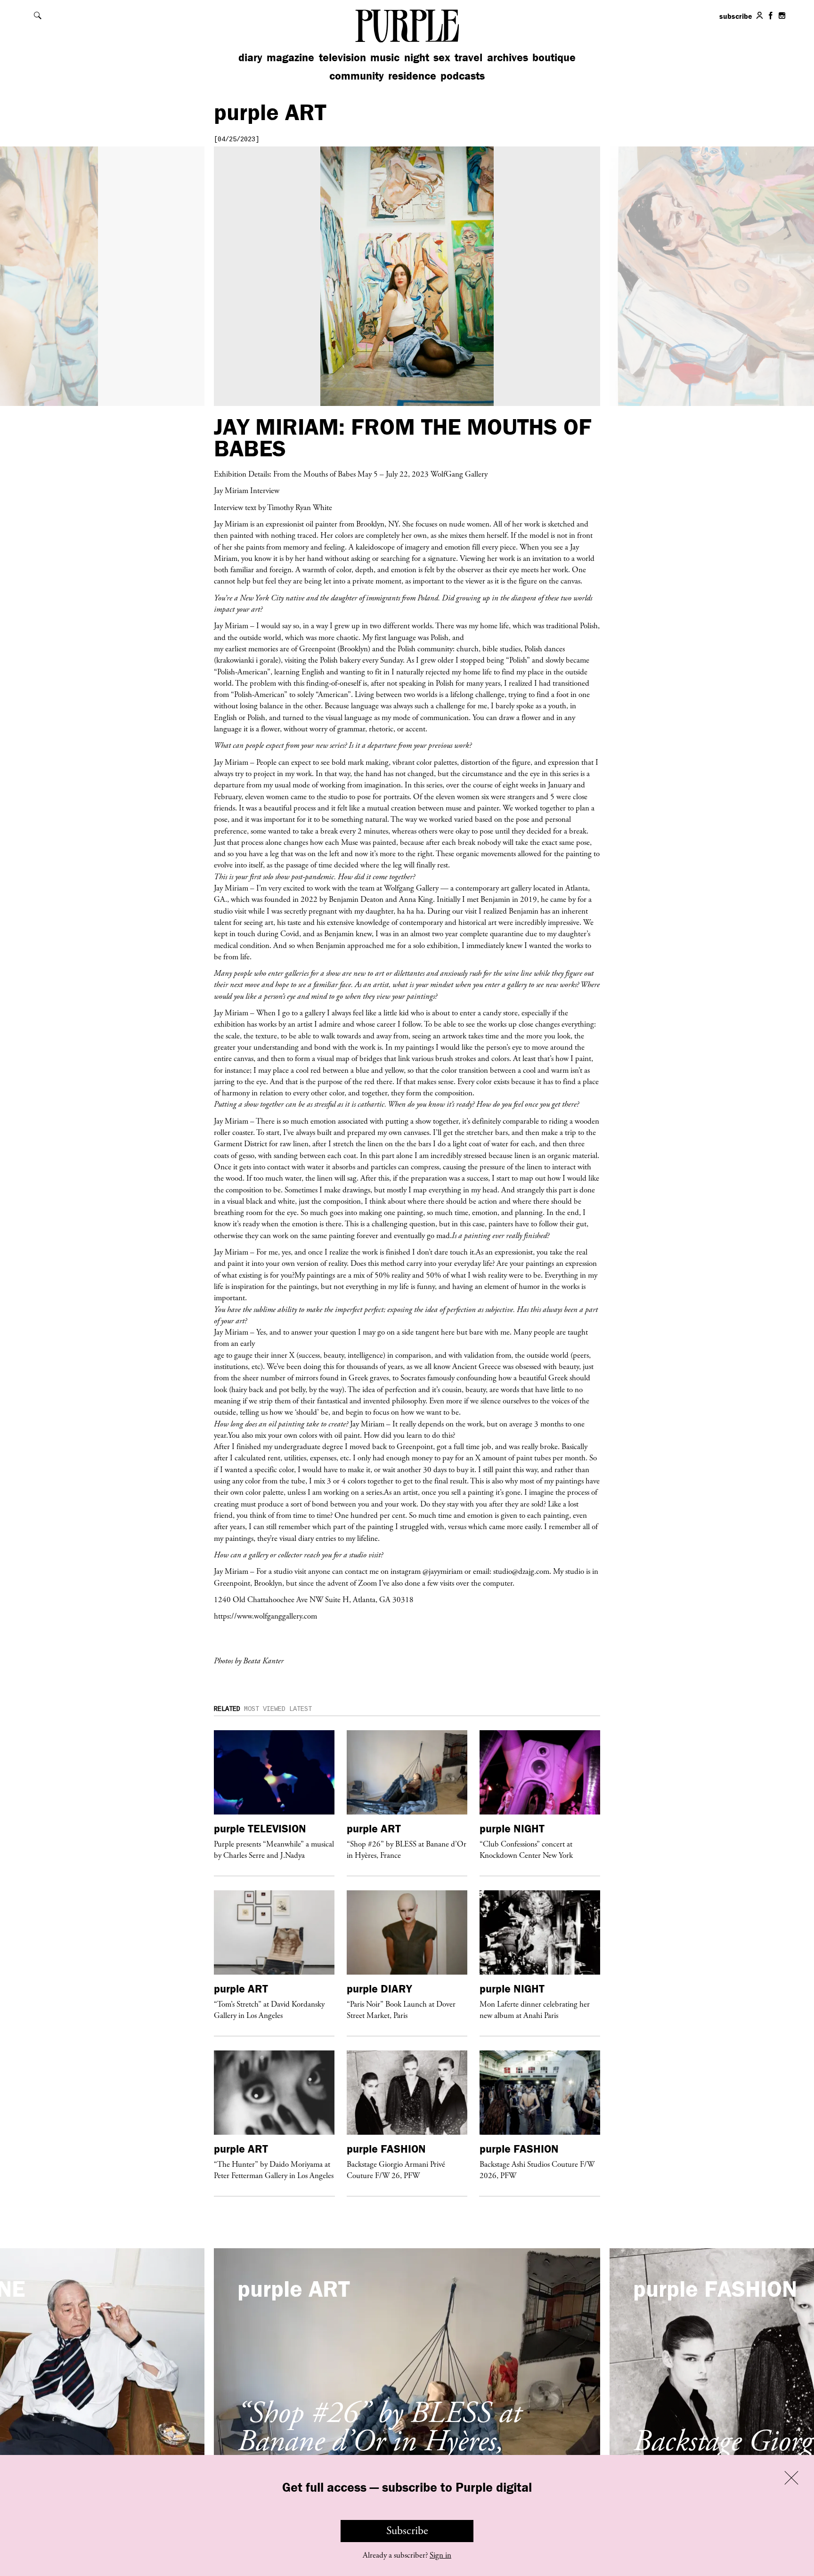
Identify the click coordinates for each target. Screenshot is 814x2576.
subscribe (736, 16)
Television (342, 57)
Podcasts (463, 76)
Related (227, 1709)
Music (385, 57)
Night (417, 57)
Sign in (440, 2555)
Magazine (290, 57)
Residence (412, 76)
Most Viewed (265, 1709)
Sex (442, 57)
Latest (301, 1709)
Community (357, 76)
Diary (250, 57)
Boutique (554, 57)
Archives (508, 57)
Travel (468, 57)
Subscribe (407, 2531)
